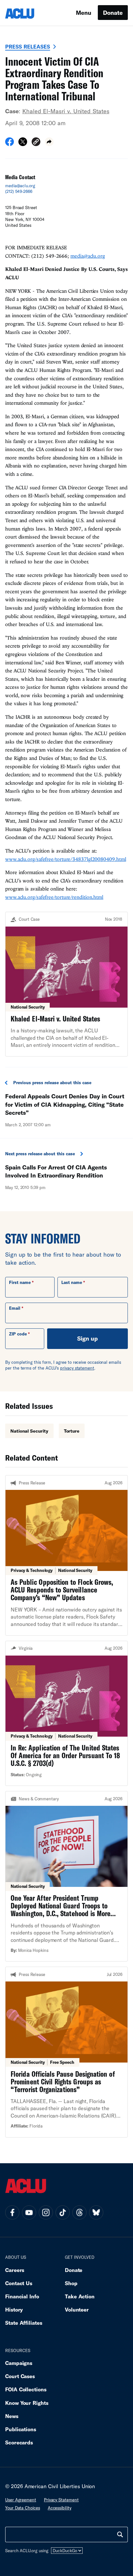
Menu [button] (84, 13)
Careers (15, 2270)
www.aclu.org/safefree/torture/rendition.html (54, 897)
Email (15, 1308)
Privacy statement (61, 2500)
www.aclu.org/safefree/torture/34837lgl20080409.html (66, 859)
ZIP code (18, 1334)
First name (20, 1282)
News (12, 2416)
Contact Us (19, 2283)
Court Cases (20, 2376)
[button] (36, 143)
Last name (72, 1282)
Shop (71, 2283)
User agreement (21, 2500)
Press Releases (28, 46)
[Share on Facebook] (10, 144)
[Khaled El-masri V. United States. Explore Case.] (66, 984)
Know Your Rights (27, 2403)
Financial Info (22, 2296)
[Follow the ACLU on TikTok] (63, 2212)
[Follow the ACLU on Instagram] (46, 2212)
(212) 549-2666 (19, 191)
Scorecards (19, 2442)
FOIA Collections (26, 2389)
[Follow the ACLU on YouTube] (29, 2212)
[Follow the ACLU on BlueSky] (96, 2212)
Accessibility (60, 2508)
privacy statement (77, 1368)
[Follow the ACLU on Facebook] (12, 2212)
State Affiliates (24, 2323)
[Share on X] (23, 144)
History (14, 2309)
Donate (113, 13)
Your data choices (23, 2508)
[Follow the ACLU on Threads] (79, 2212)
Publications (21, 2429)
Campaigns (19, 2363)
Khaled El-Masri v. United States (66, 111)
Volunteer (77, 2309)
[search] (120, 2534)
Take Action (80, 2296)
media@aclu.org (20, 186)
